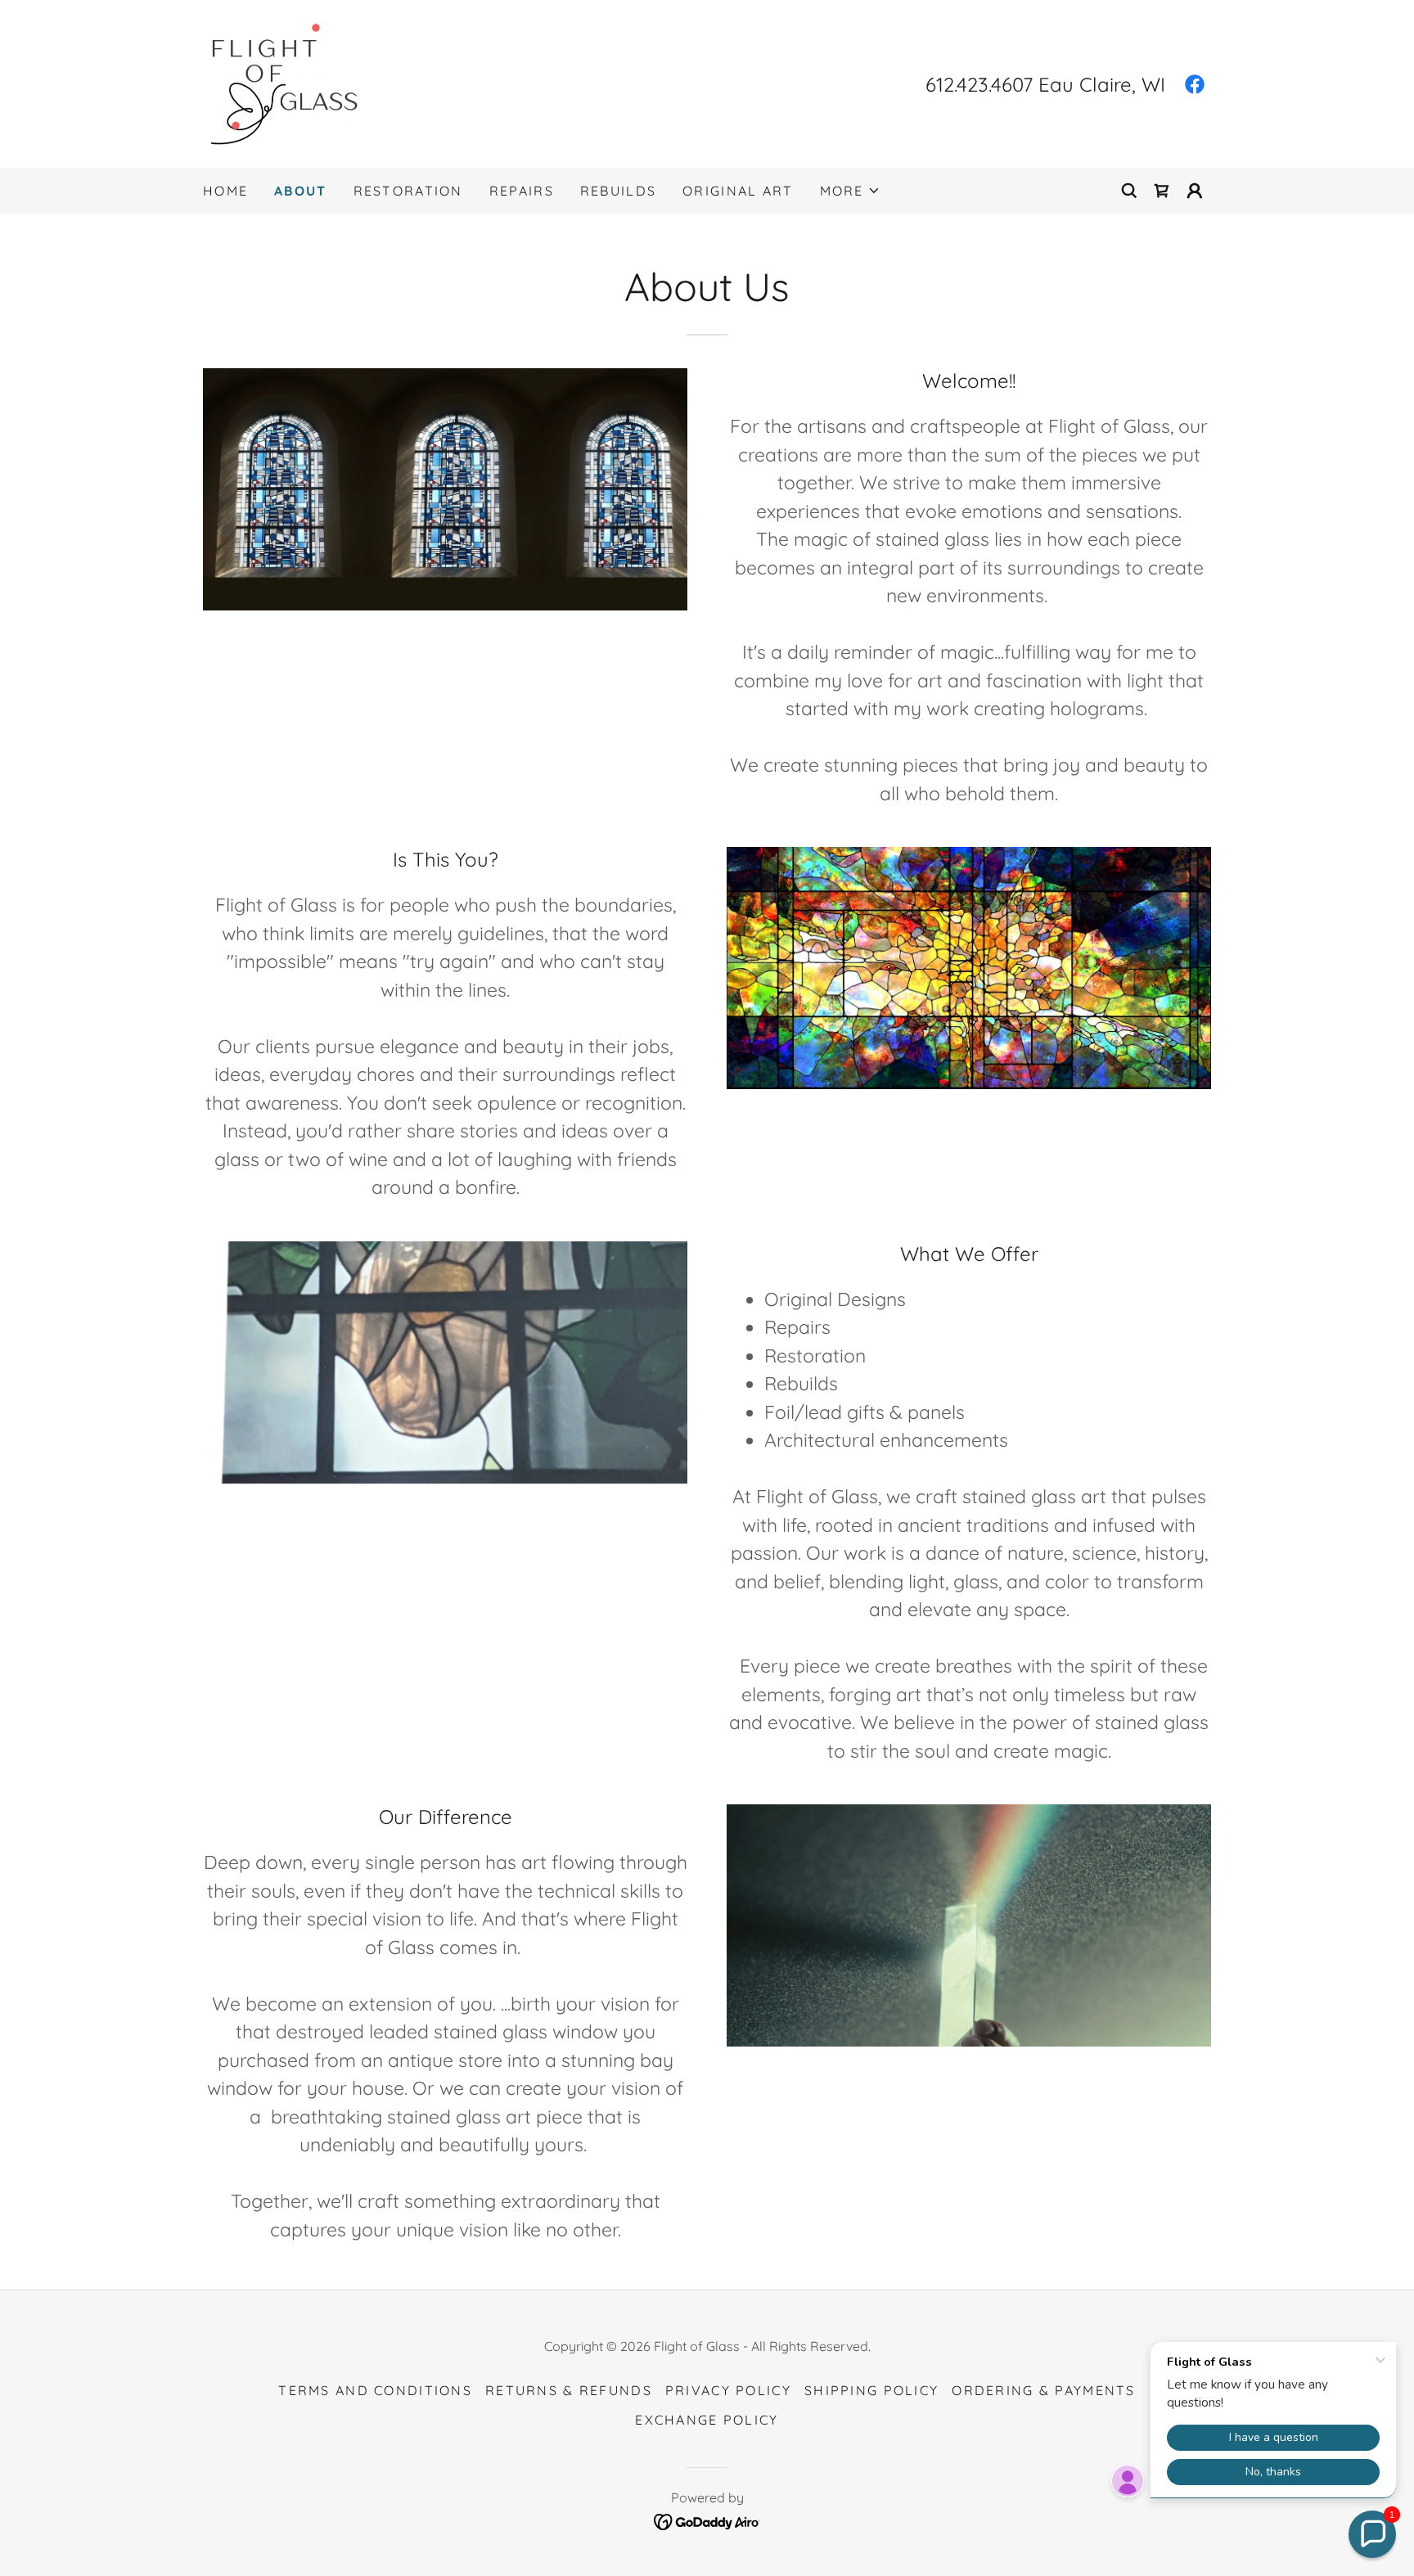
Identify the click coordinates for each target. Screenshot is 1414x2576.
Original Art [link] (738, 191)
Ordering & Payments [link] (1043, 2390)
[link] (282, 82)
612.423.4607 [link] (979, 84)
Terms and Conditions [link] (375, 2390)
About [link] (300, 191)
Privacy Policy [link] (728, 2390)
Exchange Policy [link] (707, 2420)
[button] (850, 191)
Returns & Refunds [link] (569, 2390)
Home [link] (225, 191)
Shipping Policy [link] (871, 2390)
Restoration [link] (408, 191)
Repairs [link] (522, 191)
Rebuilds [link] (618, 191)
